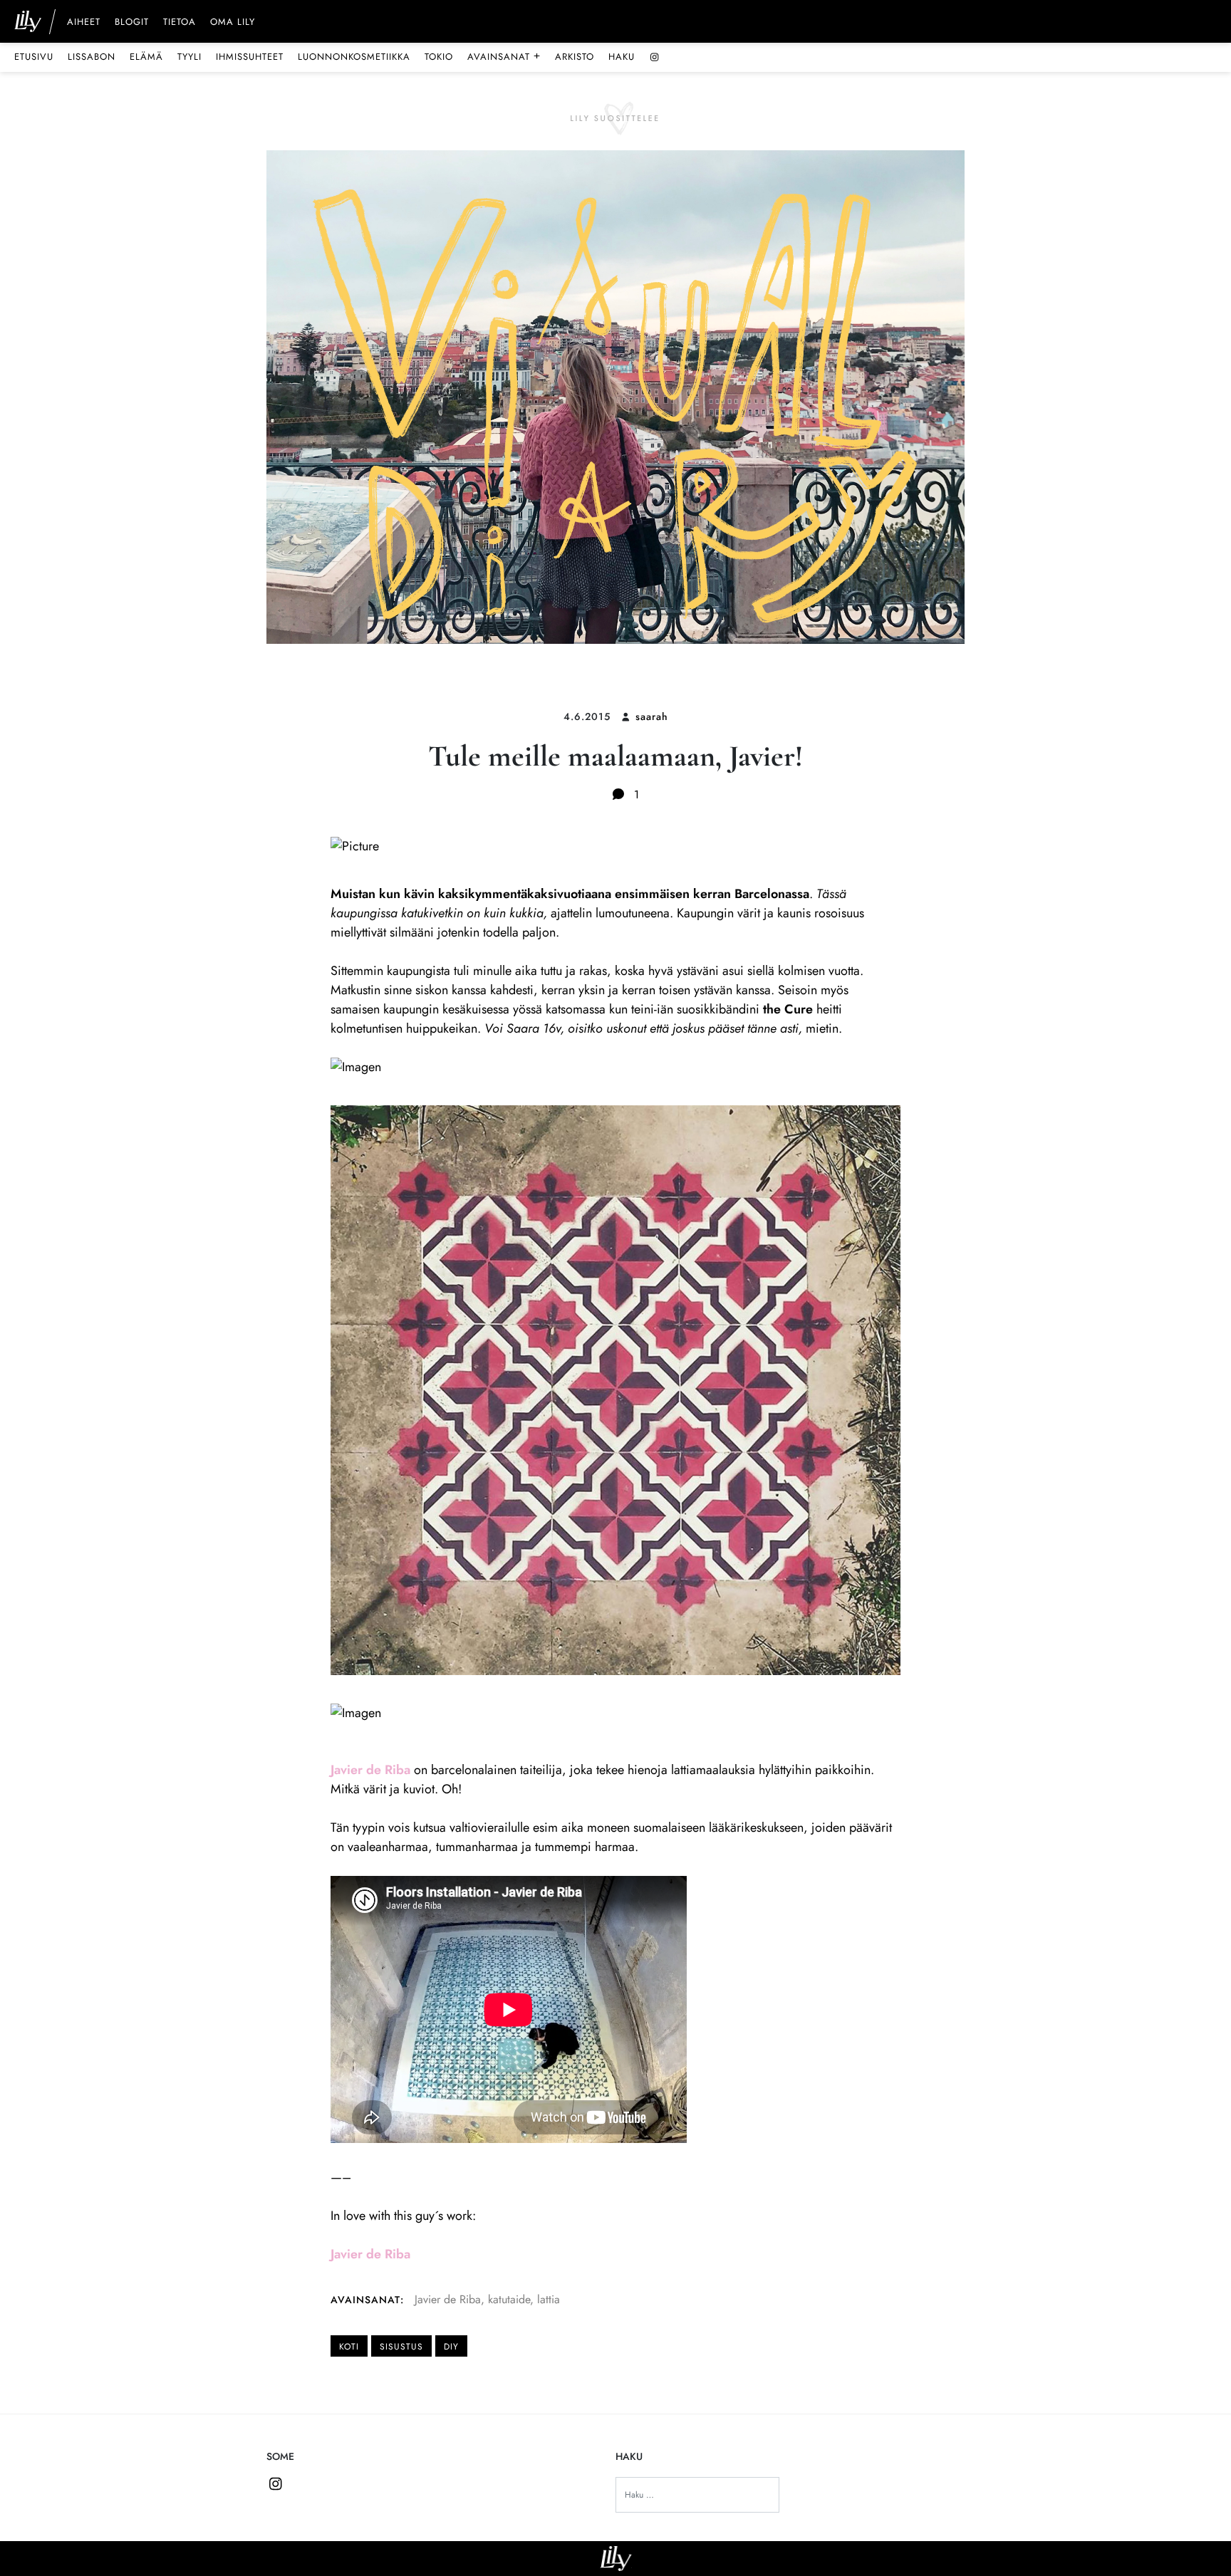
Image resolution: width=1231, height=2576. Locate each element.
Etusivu (34, 57)
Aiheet (84, 23)
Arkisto (575, 57)
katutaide (509, 2299)
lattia (549, 2299)
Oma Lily (233, 23)
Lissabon (92, 57)
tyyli (189, 57)
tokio (439, 57)
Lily (616, 2559)
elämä (146, 57)
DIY (451, 2347)
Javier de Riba (448, 2299)
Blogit (132, 23)
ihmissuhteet (250, 57)
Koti (349, 2347)
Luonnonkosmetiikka (354, 57)
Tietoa (180, 23)
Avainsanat (504, 56)
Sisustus (401, 2347)
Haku (622, 57)
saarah (652, 716)
